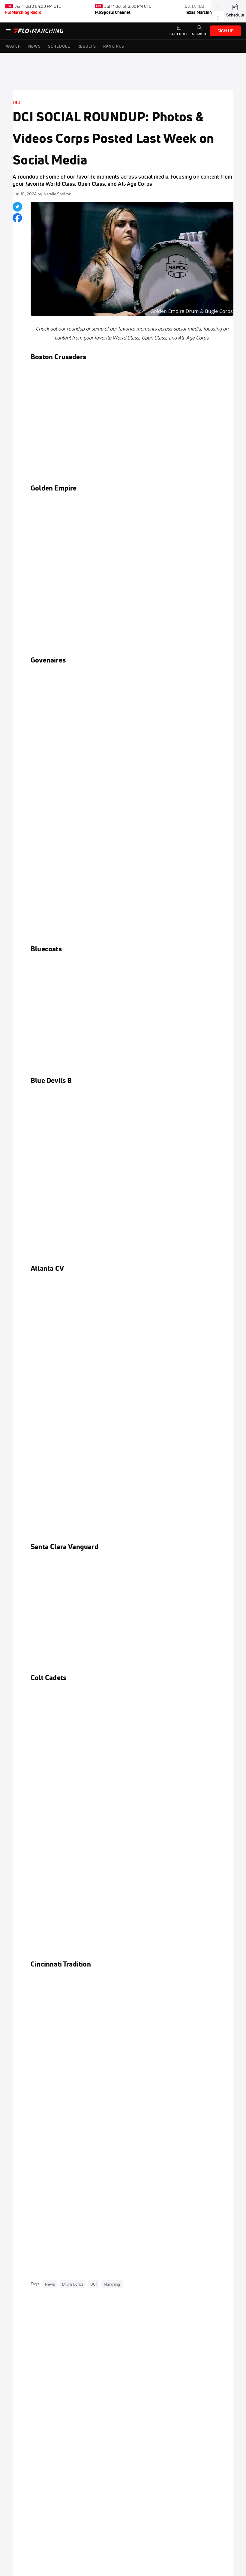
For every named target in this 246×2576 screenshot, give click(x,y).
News (50, 2284)
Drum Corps (73, 2284)
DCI (16, 102)
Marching (112, 2284)
